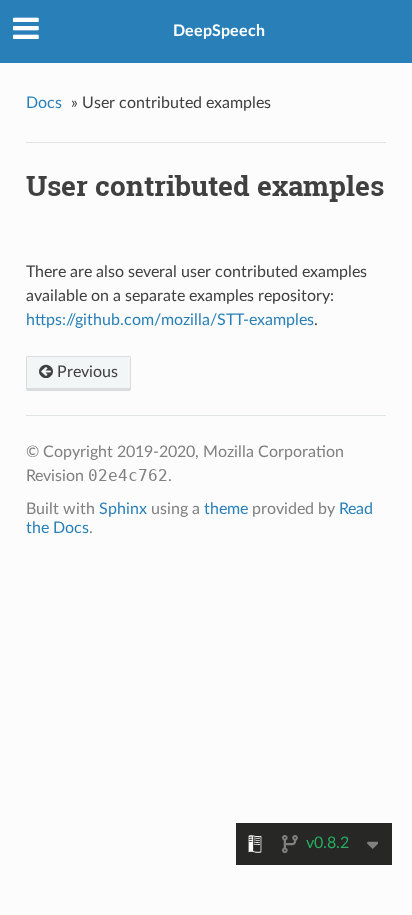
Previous (85, 372)
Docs (44, 103)
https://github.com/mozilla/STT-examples (170, 320)
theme (226, 509)
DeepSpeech (219, 31)
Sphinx (123, 509)
